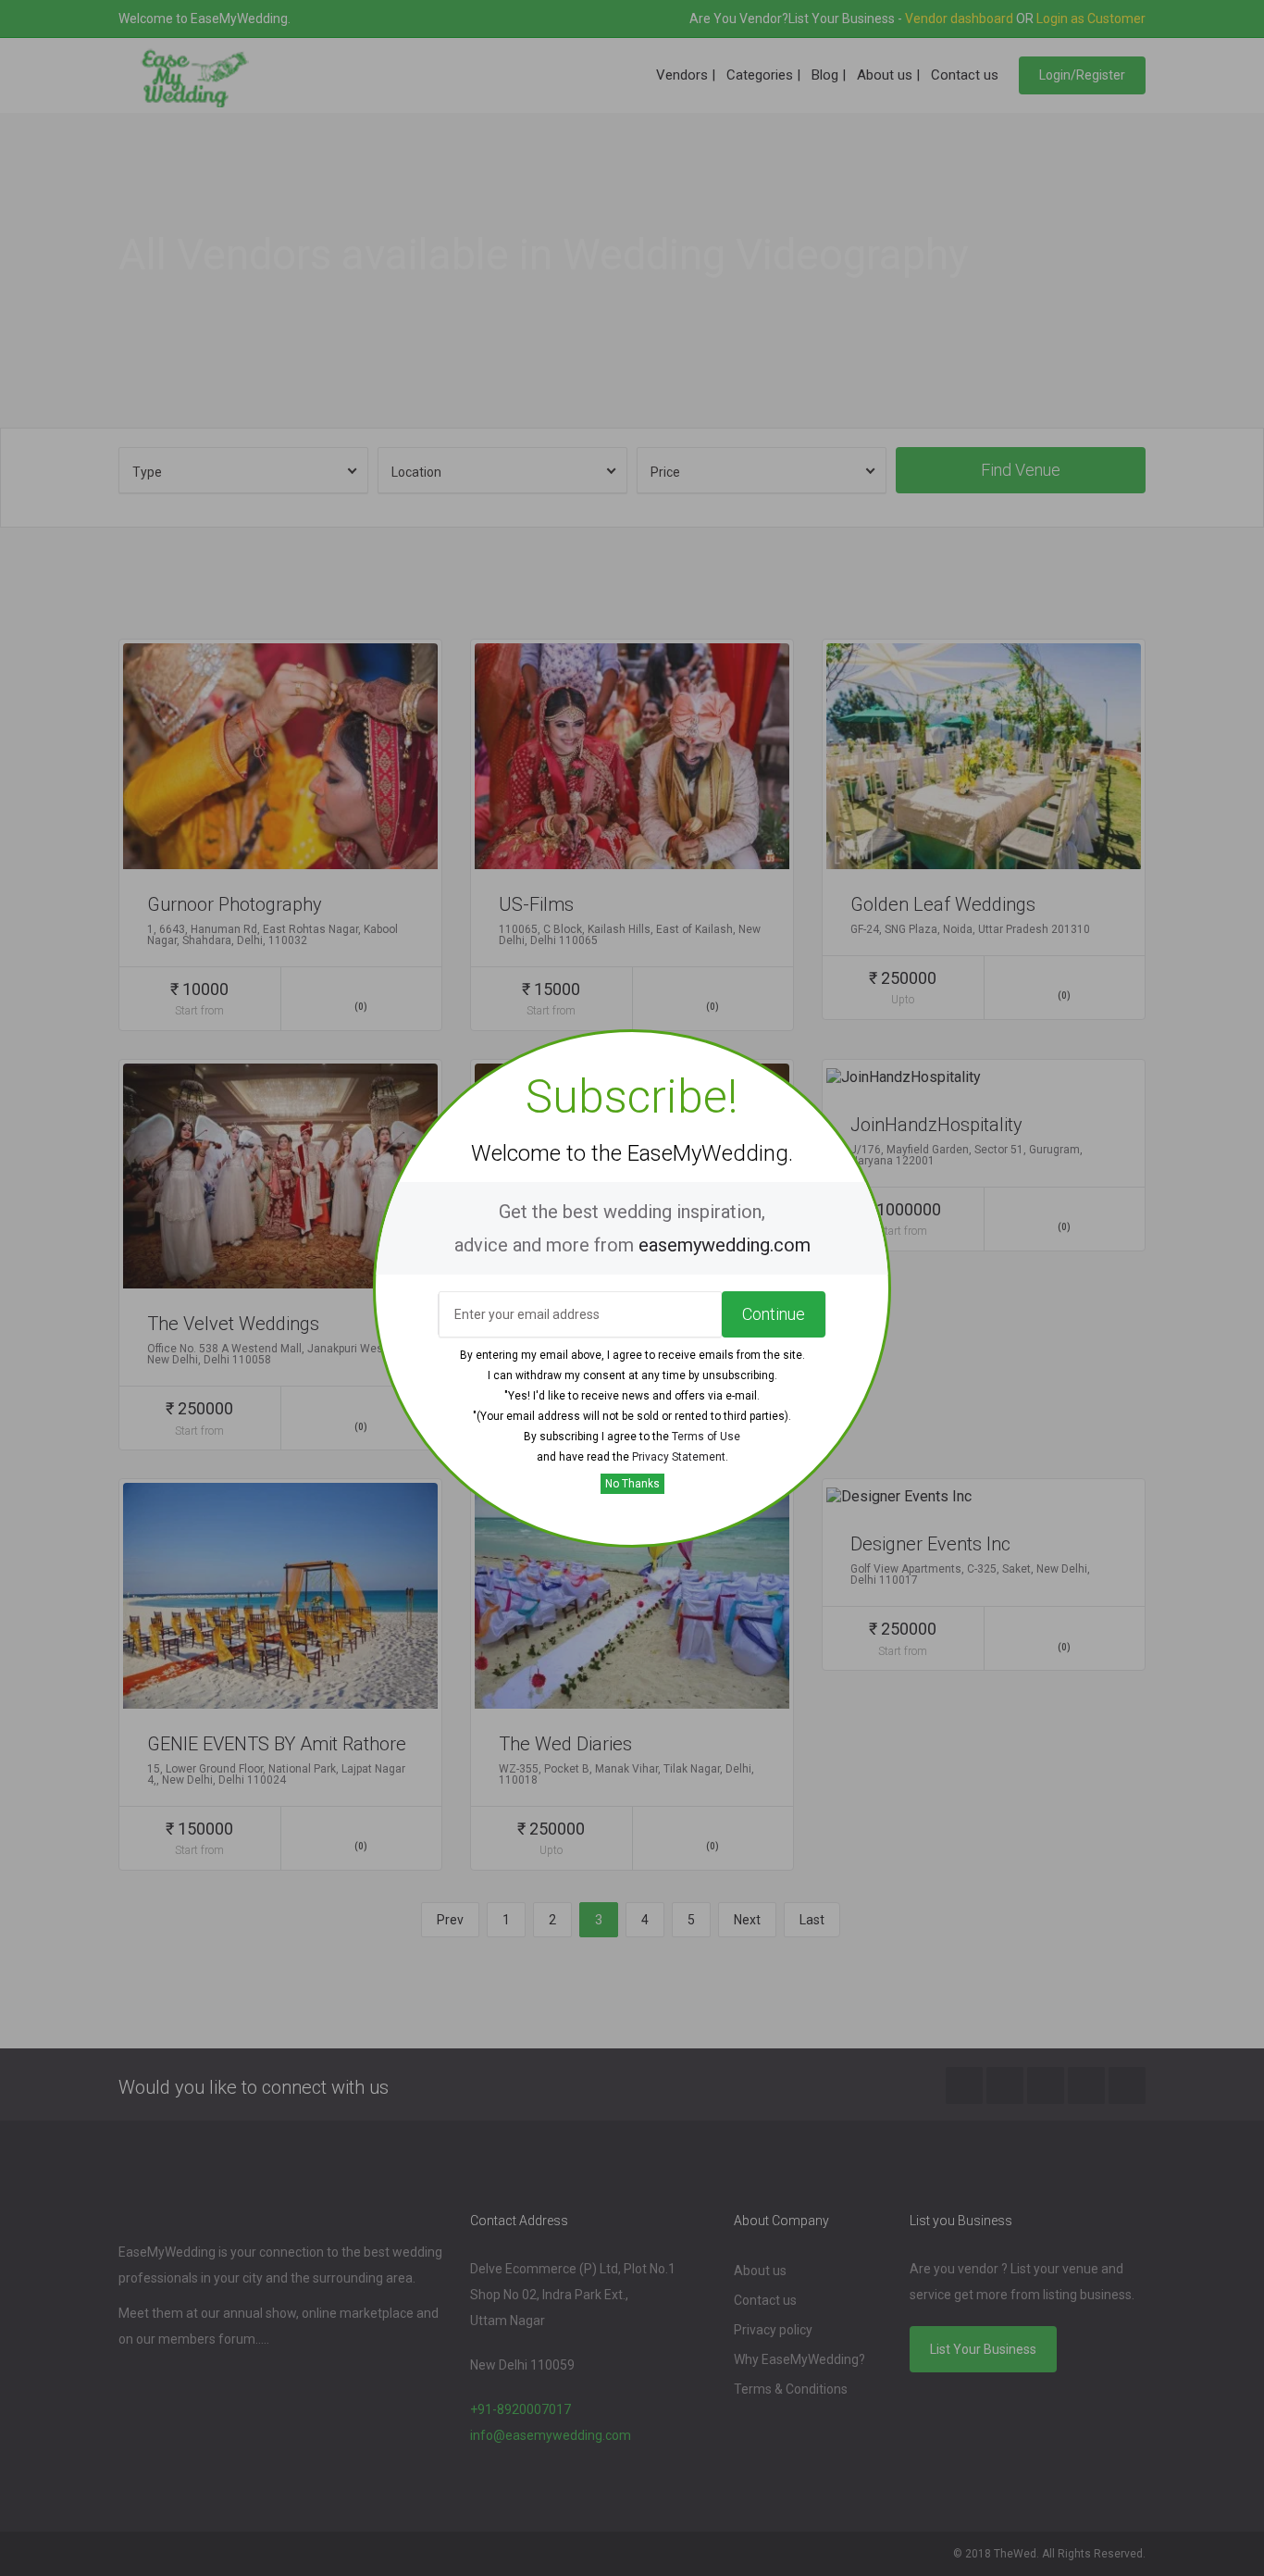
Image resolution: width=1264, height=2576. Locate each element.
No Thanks (632, 1484)
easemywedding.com (725, 1245)
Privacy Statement (679, 1457)
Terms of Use (706, 1437)
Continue (774, 1314)
